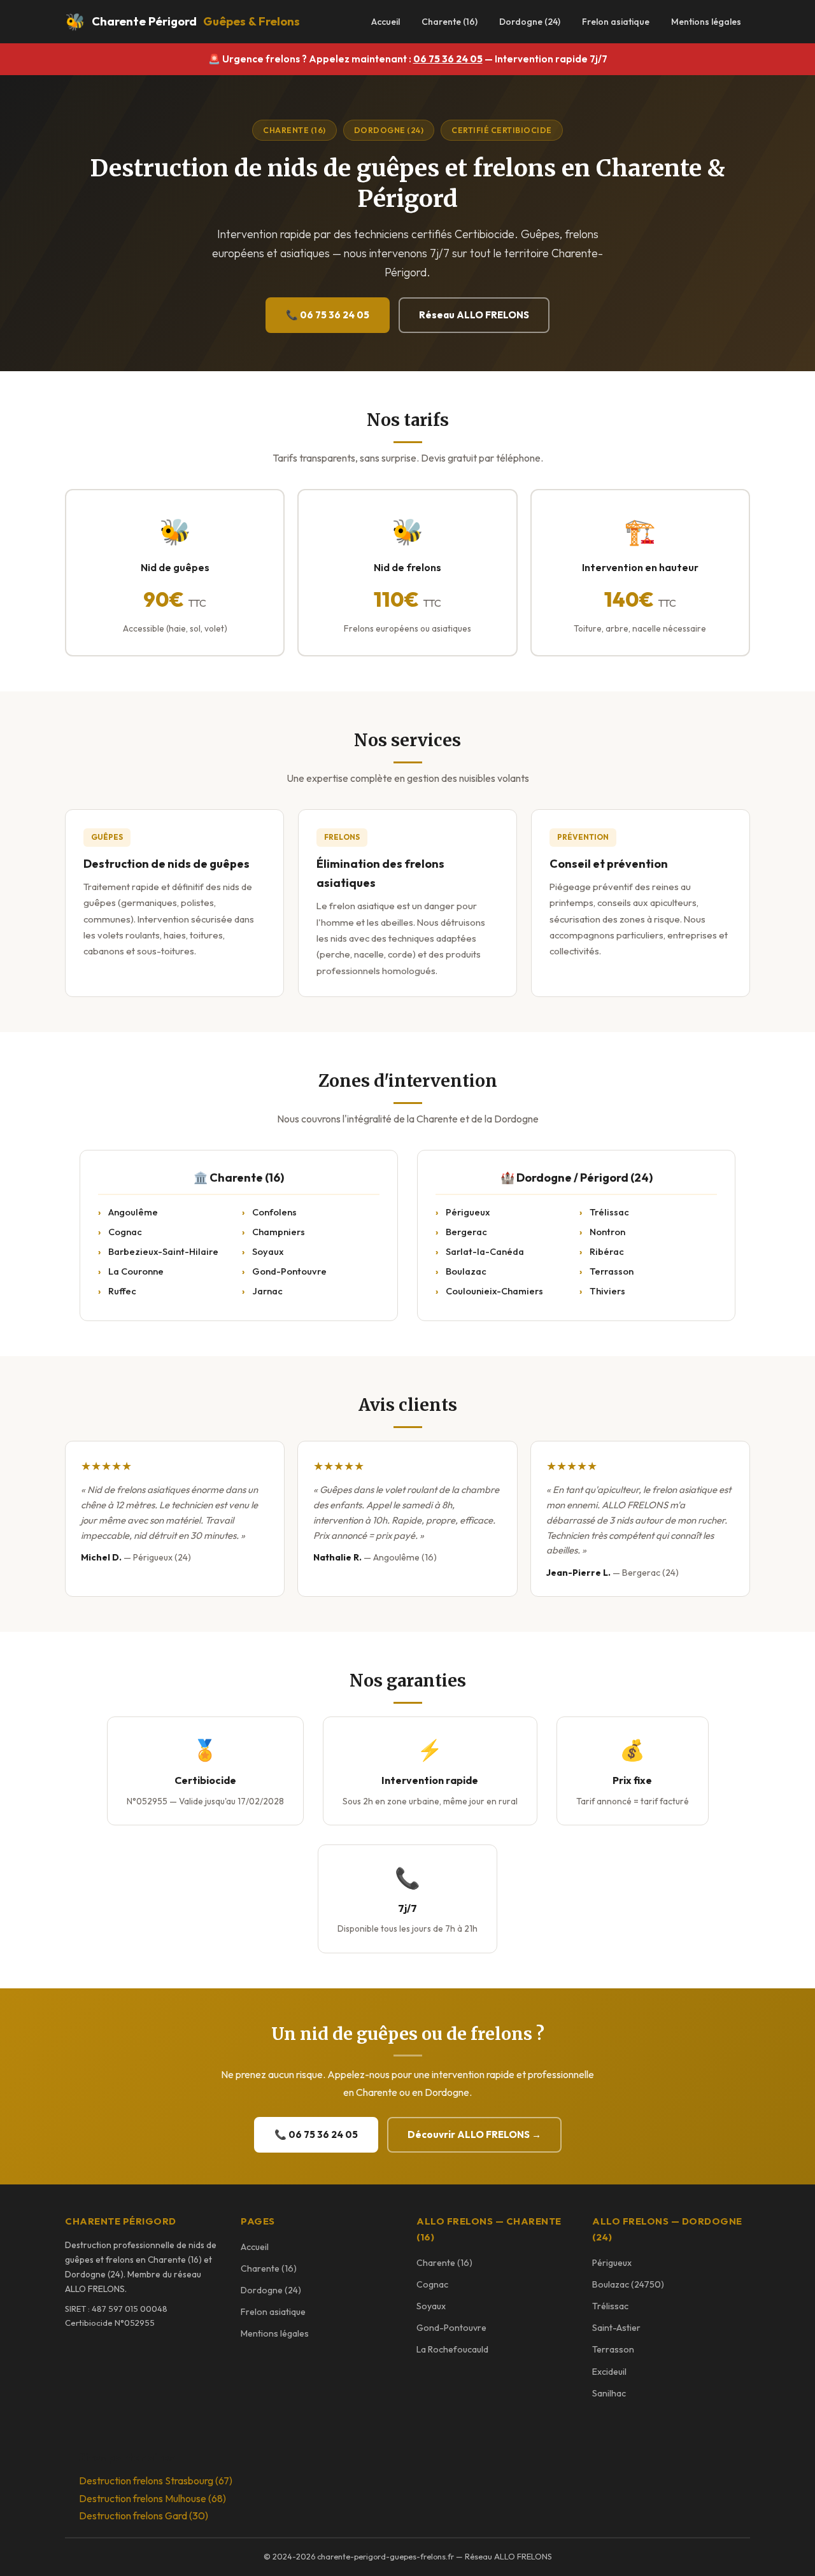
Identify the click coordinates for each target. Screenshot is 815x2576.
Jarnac (267, 1291)
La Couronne (136, 1271)
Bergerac (466, 1232)
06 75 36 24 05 (448, 59)
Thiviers (607, 1291)
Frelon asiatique (616, 22)
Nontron (607, 1232)
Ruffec (122, 1291)
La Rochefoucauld (452, 2349)
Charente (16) (450, 22)
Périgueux (468, 1212)
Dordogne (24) (530, 22)
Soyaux (268, 1251)
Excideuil (609, 2372)
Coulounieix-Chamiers (494, 1291)
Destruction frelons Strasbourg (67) (156, 2480)
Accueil (386, 22)
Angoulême (133, 1212)
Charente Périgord (182, 21)
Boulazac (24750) (628, 2284)
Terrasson (612, 1271)
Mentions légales (706, 22)
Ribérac (607, 1251)
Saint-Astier (616, 2328)
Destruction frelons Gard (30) (144, 2516)
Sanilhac (609, 2393)
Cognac (125, 1232)
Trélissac (609, 1212)
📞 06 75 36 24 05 (328, 315)
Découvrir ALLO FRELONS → (474, 2134)
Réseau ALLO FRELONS (474, 315)
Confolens (274, 1212)
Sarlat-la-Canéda (485, 1251)
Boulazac (466, 1271)
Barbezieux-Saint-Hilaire (163, 1251)
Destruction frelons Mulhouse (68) (152, 2498)
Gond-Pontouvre (289, 1271)
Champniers (279, 1232)
